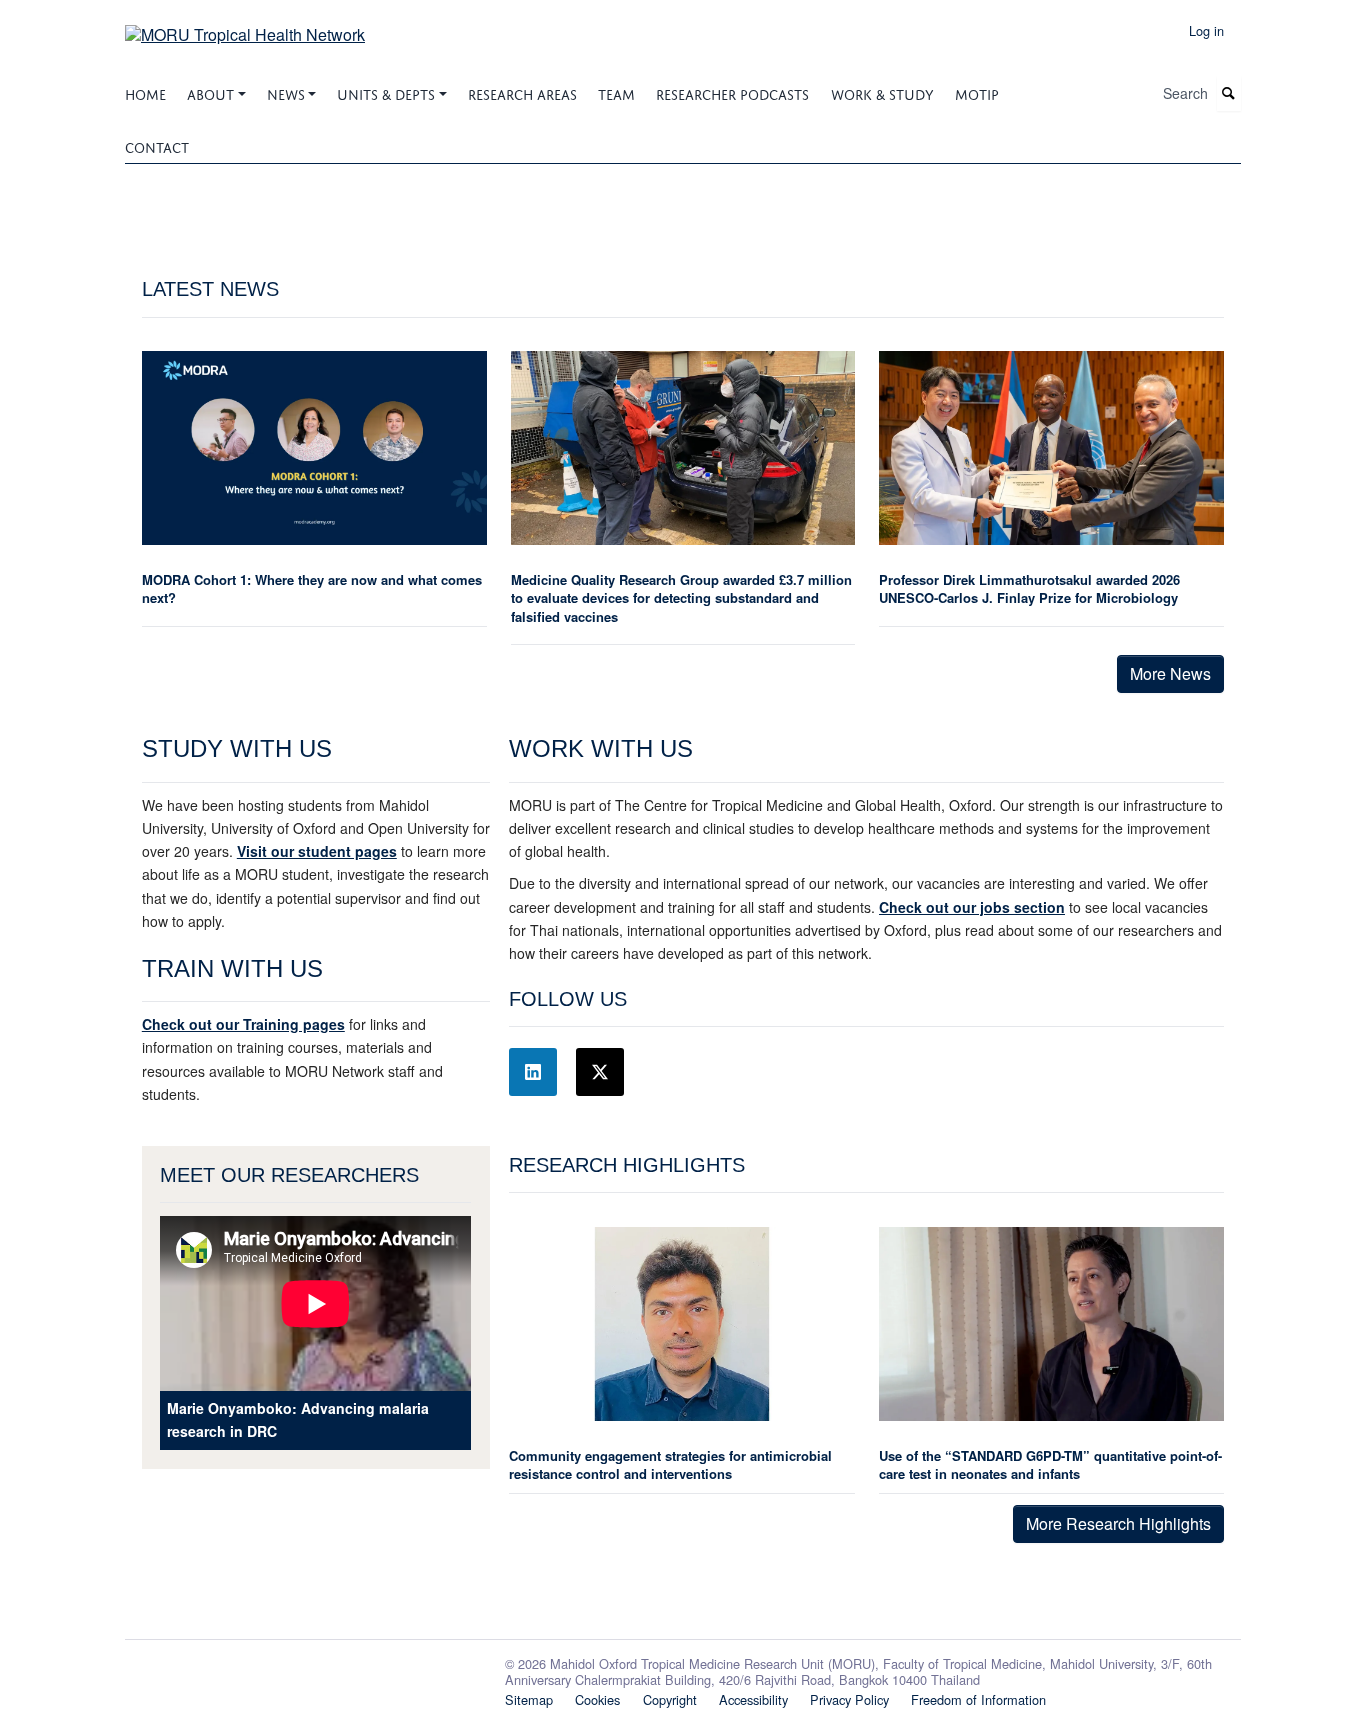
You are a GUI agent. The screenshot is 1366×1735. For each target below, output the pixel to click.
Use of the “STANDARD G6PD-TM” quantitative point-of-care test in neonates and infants (1050, 1464)
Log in (1206, 30)
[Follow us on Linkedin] (533, 1072)
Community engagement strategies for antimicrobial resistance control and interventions (670, 1464)
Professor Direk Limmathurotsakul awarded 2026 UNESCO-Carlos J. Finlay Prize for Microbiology (1029, 588)
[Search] (1229, 93)
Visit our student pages (317, 851)
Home (145, 92)
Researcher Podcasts (732, 92)
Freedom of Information (978, 1699)
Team (616, 92)
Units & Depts (386, 92)
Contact (157, 145)
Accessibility (753, 1699)
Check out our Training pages (243, 1024)
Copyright (670, 1699)
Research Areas (522, 92)
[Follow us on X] (600, 1072)
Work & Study (882, 92)
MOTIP (977, 92)
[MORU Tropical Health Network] (245, 27)
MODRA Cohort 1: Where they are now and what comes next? (312, 588)
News (286, 92)
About (210, 92)
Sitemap (529, 1699)
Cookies (597, 1699)
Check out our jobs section (972, 907)
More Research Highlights (1118, 1523)
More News (1170, 673)
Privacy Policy (849, 1699)
